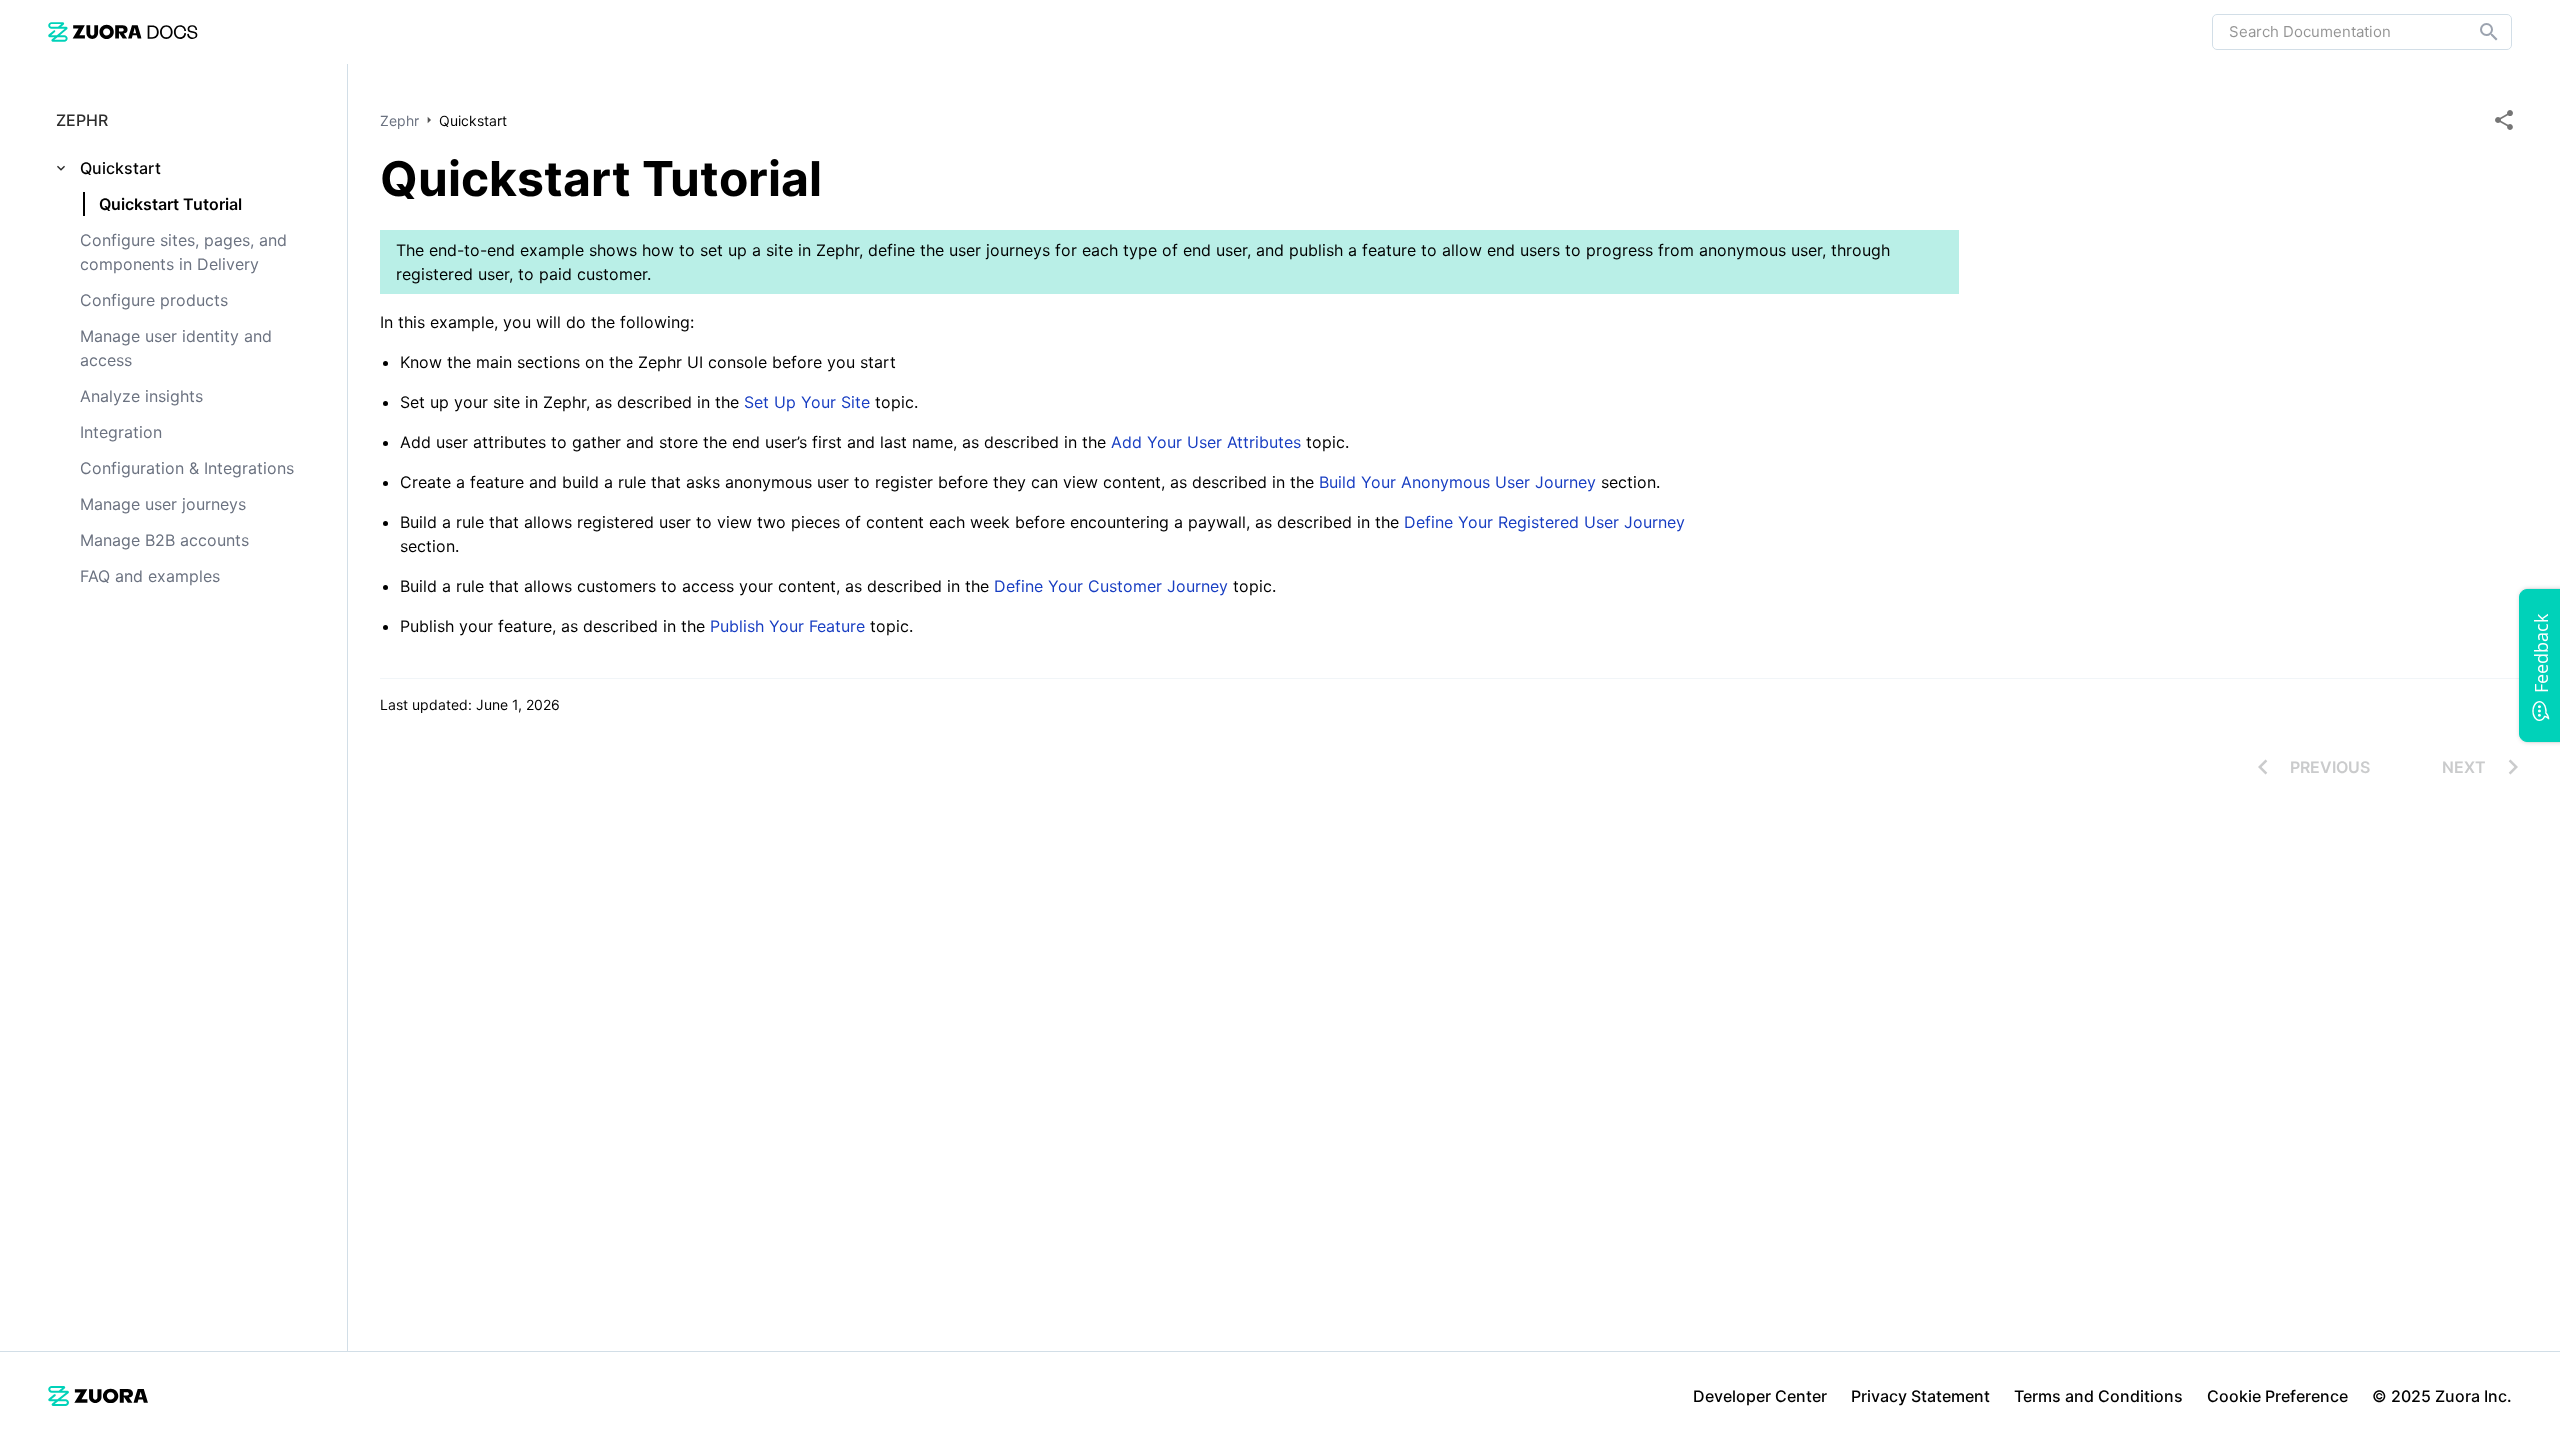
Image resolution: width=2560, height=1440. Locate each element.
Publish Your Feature (790, 626)
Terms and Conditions (2098, 1396)
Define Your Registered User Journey (1544, 522)
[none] (2504, 120)
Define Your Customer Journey (1113, 586)
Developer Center (1760, 1396)
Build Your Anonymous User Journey (1460, 482)
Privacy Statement (1920, 1396)
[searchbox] (2475, 32)
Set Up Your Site (807, 402)
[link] (123, 31)
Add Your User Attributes (1208, 442)
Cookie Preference (2277, 1396)
